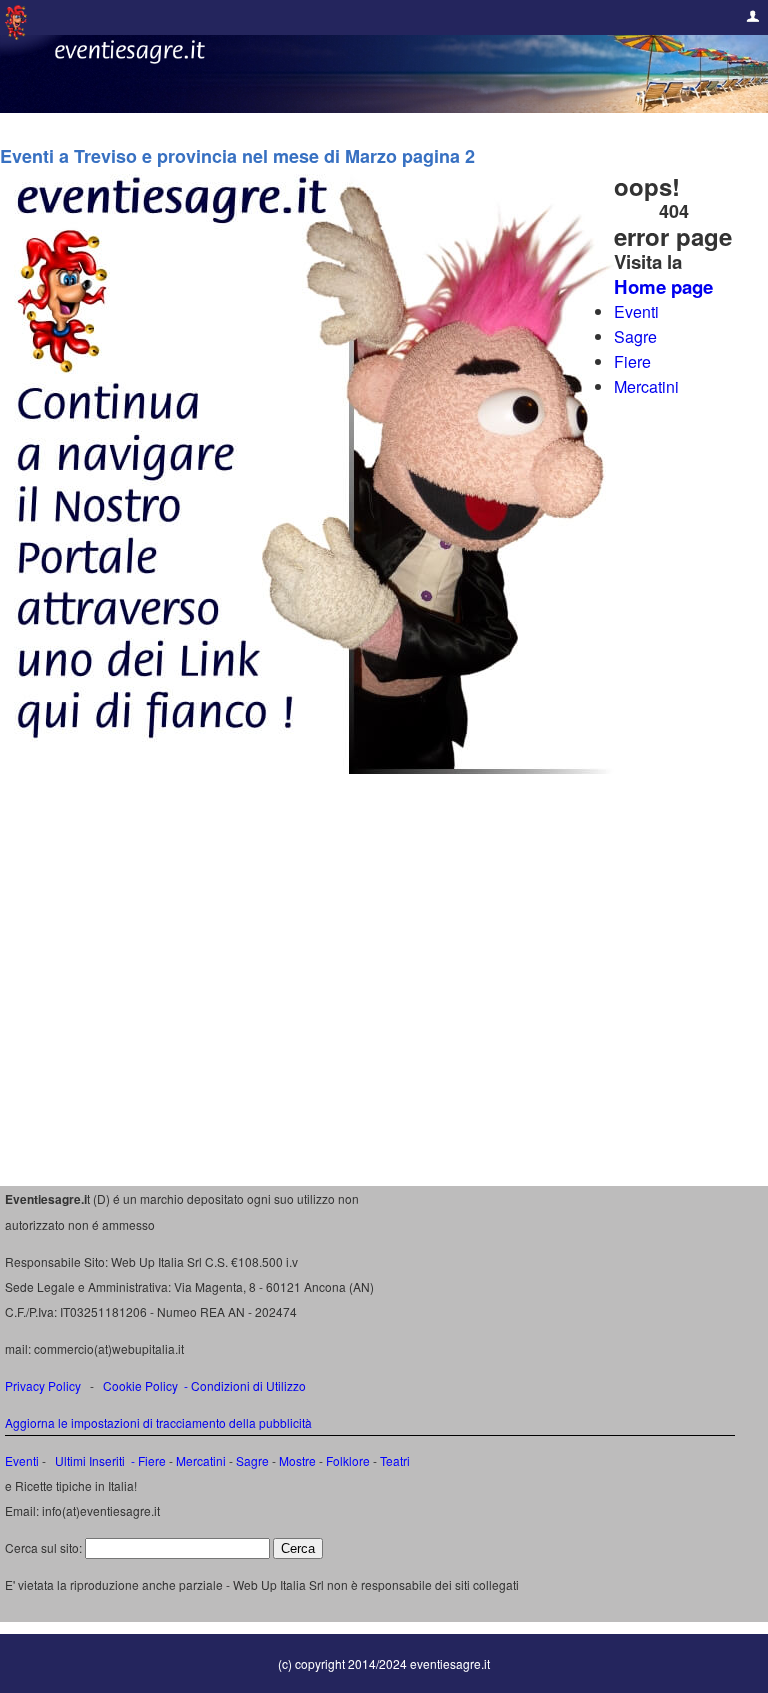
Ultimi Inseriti (88, 1460)
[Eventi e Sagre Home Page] (16, 34)
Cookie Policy (140, 1385)
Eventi (636, 311)
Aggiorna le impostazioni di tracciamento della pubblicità (158, 1422)
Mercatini (646, 386)
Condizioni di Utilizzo (248, 1385)
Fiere (632, 361)
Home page (663, 286)
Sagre (635, 336)
